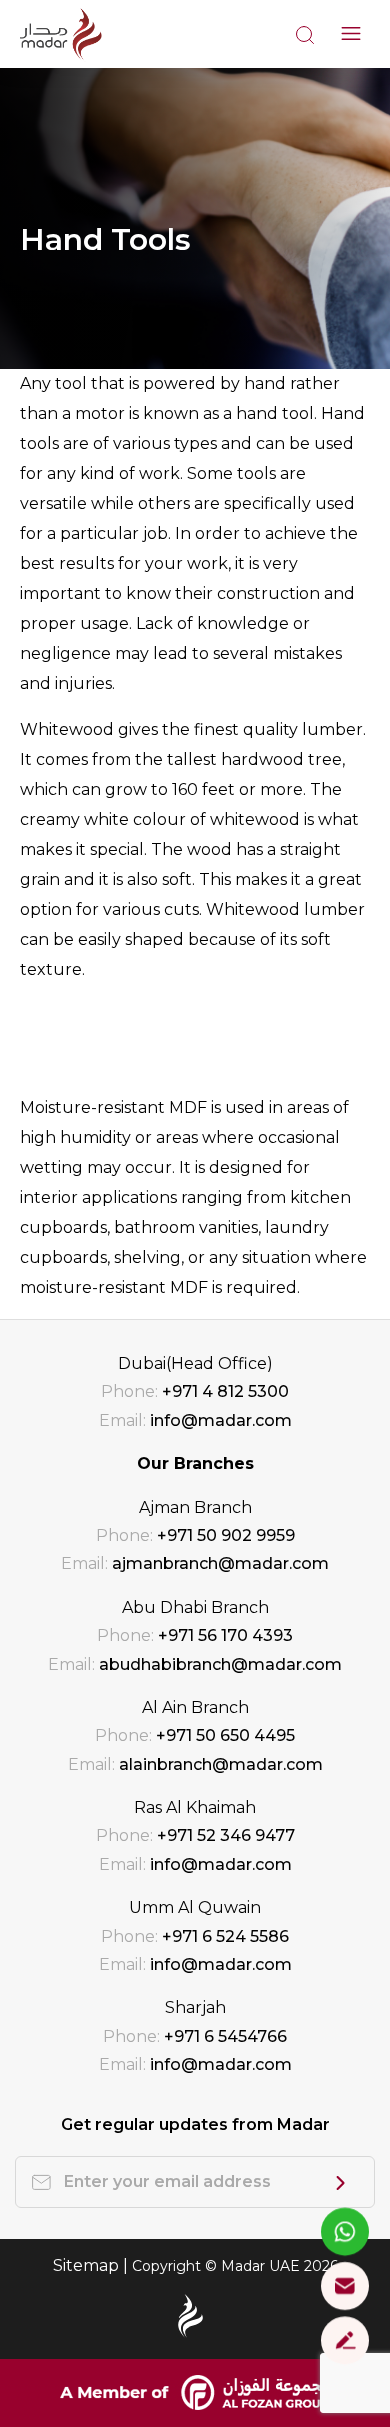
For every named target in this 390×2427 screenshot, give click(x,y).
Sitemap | (92, 2265)
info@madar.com (221, 1420)
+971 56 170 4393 (225, 1635)
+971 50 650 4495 (225, 1735)
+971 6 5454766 (225, 2036)
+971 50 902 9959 (226, 1535)
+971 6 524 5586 (225, 1936)
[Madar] (61, 33)
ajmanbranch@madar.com (220, 1563)
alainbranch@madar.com (221, 1764)
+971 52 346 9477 (226, 1835)
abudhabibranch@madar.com (220, 1664)
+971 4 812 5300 (225, 1391)
